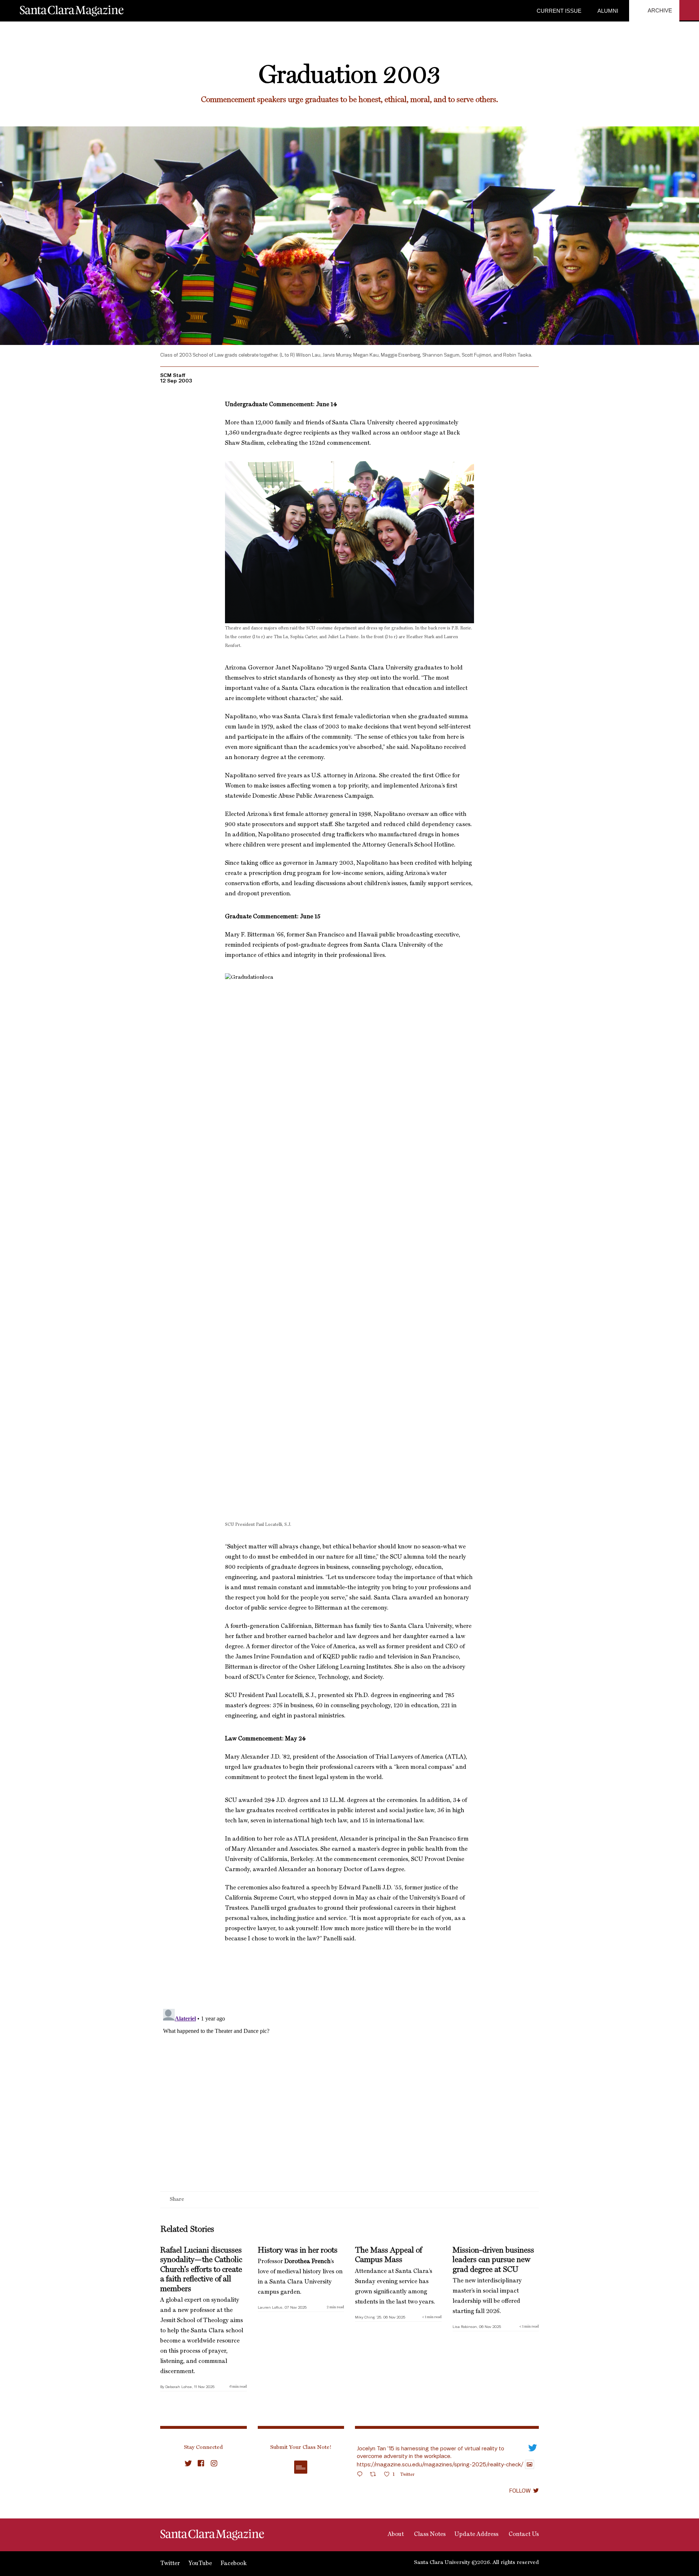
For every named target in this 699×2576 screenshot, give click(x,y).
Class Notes (429, 2534)
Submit (301, 2467)
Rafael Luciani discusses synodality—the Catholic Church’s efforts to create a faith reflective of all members (201, 2270)
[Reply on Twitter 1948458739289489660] (362, 2475)
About (395, 2534)
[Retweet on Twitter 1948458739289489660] (375, 2475)
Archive (659, 10)
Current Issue (559, 11)
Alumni (607, 11)
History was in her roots (298, 2250)
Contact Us (523, 2534)
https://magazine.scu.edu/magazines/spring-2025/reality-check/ (440, 2464)
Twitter (170, 2564)
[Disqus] (349, 2097)
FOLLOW (520, 2490)
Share (177, 2200)
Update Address (476, 2534)
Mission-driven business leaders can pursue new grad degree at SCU (493, 2260)
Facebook (234, 2564)
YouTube (200, 2564)
